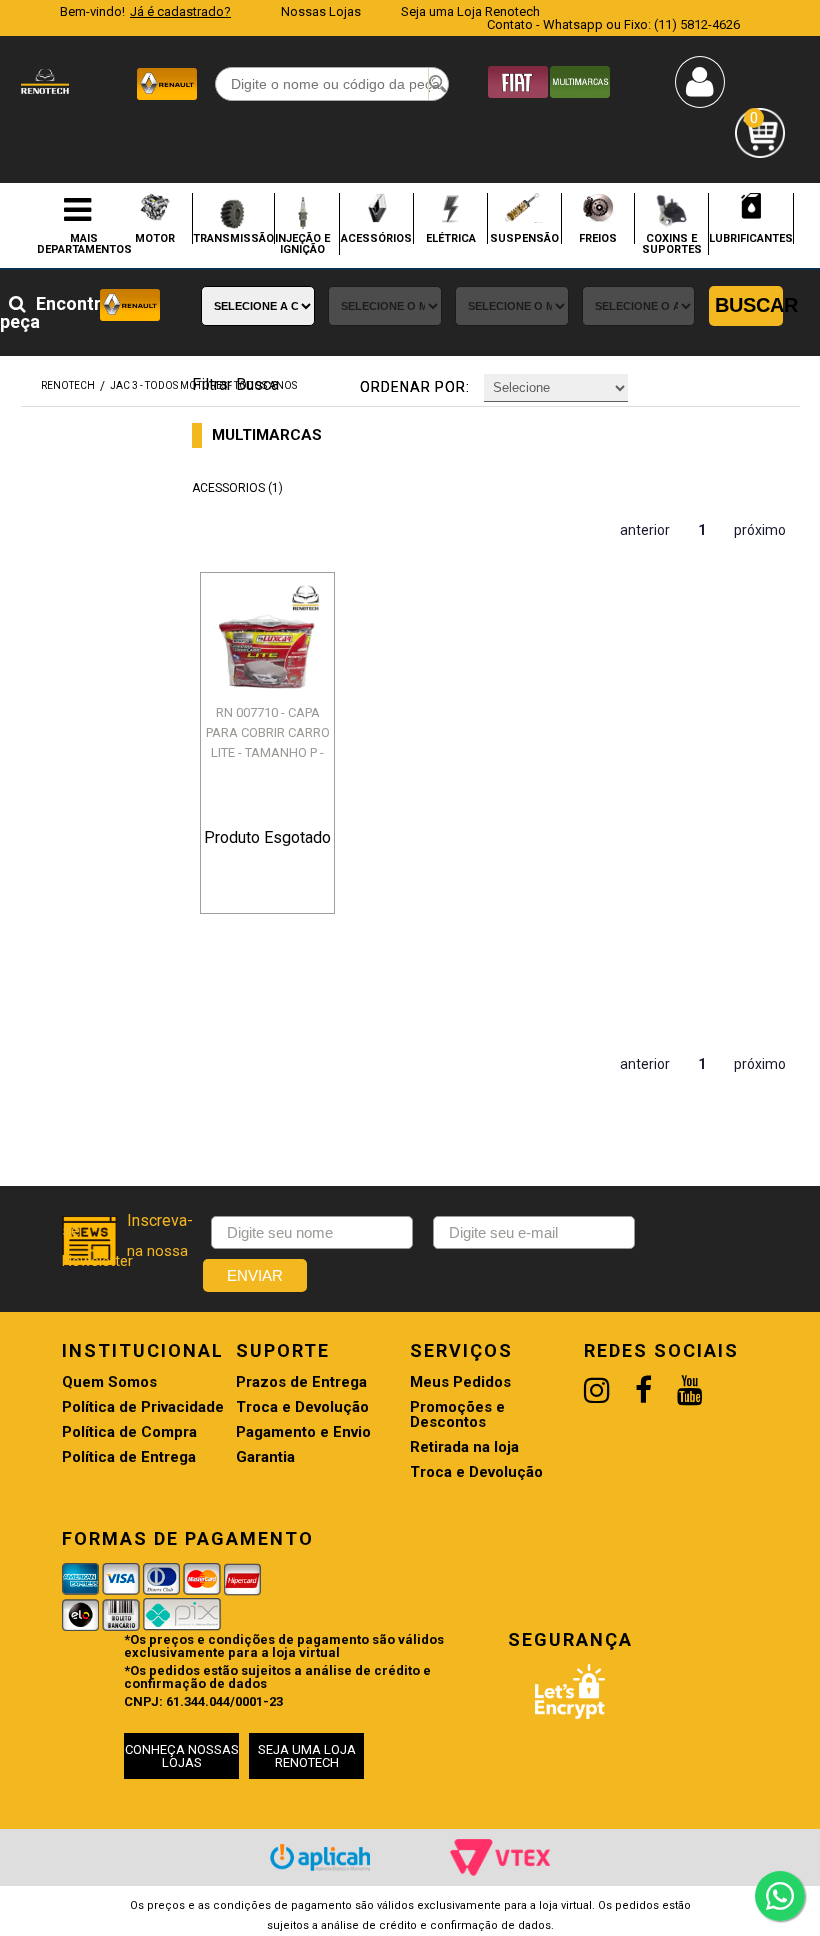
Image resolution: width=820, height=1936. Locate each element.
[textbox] (332, 84)
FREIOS (598, 238)
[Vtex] (500, 1857)
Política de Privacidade (143, 1407)
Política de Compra (129, 1432)
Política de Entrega (129, 1457)
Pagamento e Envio (303, 1432)
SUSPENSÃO (524, 238)
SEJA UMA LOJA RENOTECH (307, 1756)
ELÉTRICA (451, 238)
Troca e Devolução (302, 1407)
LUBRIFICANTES (751, 238)
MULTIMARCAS (267, 435)
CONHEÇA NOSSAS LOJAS (182, 1756)
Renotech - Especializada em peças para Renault (45, 81)
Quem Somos (109, 1382)
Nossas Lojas (321, 11)
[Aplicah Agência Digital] (320, 1857)
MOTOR (155, 238)
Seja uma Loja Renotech (470, 11)
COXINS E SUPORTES (672, 243)
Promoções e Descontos (457, 1415)
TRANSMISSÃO (233, 238)
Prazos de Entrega (301, 1382)
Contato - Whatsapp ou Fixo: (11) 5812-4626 (613, 24)
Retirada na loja (464, 1447)
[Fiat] (518, 80)
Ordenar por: (415, 387)
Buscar (749, 305)
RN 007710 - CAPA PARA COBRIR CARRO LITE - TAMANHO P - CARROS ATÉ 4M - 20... (268, 752)
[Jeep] (580, 80)
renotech (68, 385)
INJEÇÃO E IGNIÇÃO (302, 243)
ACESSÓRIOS (376, 238)
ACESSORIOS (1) (237, 488)
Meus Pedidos (460, 1382)
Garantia (265, 1457)
